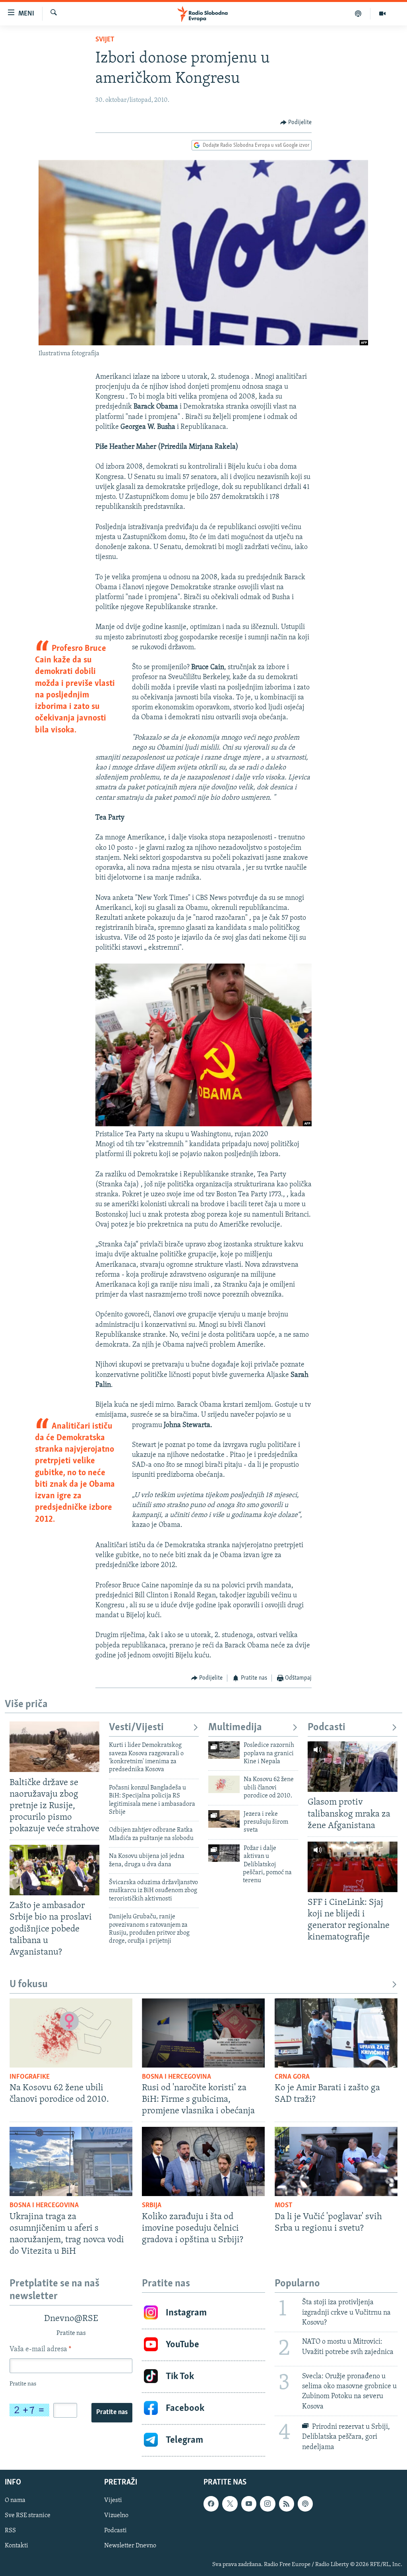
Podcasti (327, 1728)
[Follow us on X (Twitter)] (230, 2504)
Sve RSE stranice (28, 2516)
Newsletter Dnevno (130, 2546)
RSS (10, 2531)
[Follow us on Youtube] (249, 2504)
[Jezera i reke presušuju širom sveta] (224, 1819)
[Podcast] (358, 14)
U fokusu (29, 1985)
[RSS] (287, 2504)
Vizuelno (116, 2516)
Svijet (105, 40)
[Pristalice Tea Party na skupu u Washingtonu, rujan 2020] (204, 1125)
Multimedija (235, 1728)
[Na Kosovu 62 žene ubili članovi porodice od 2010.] (224, 1784)
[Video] (382, 14)
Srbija (152, 2206)
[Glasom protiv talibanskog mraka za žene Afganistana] (353, 1767)
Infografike (30, 2077)
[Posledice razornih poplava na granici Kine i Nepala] (224, 1750)
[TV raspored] (305, 2504)
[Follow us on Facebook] (211, 2504)
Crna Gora (292, 2077)
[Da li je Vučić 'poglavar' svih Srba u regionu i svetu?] (336, 2161)
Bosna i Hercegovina (176, 2077)
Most (284, 2206)
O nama (15, 2500)
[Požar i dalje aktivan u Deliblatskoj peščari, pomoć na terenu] (224, 1853)
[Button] (296, 123)
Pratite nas (112, 2412)
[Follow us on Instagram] (267, 2504)
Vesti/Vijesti (136, 1728)
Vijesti (113, 2500)
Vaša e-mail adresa (40, 2350)
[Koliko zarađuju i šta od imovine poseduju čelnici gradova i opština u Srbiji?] (203, 2161)
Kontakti (16, 2546)
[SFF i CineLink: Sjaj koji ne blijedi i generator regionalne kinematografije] (353, 1867)
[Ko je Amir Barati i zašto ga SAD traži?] (336, 2033)
